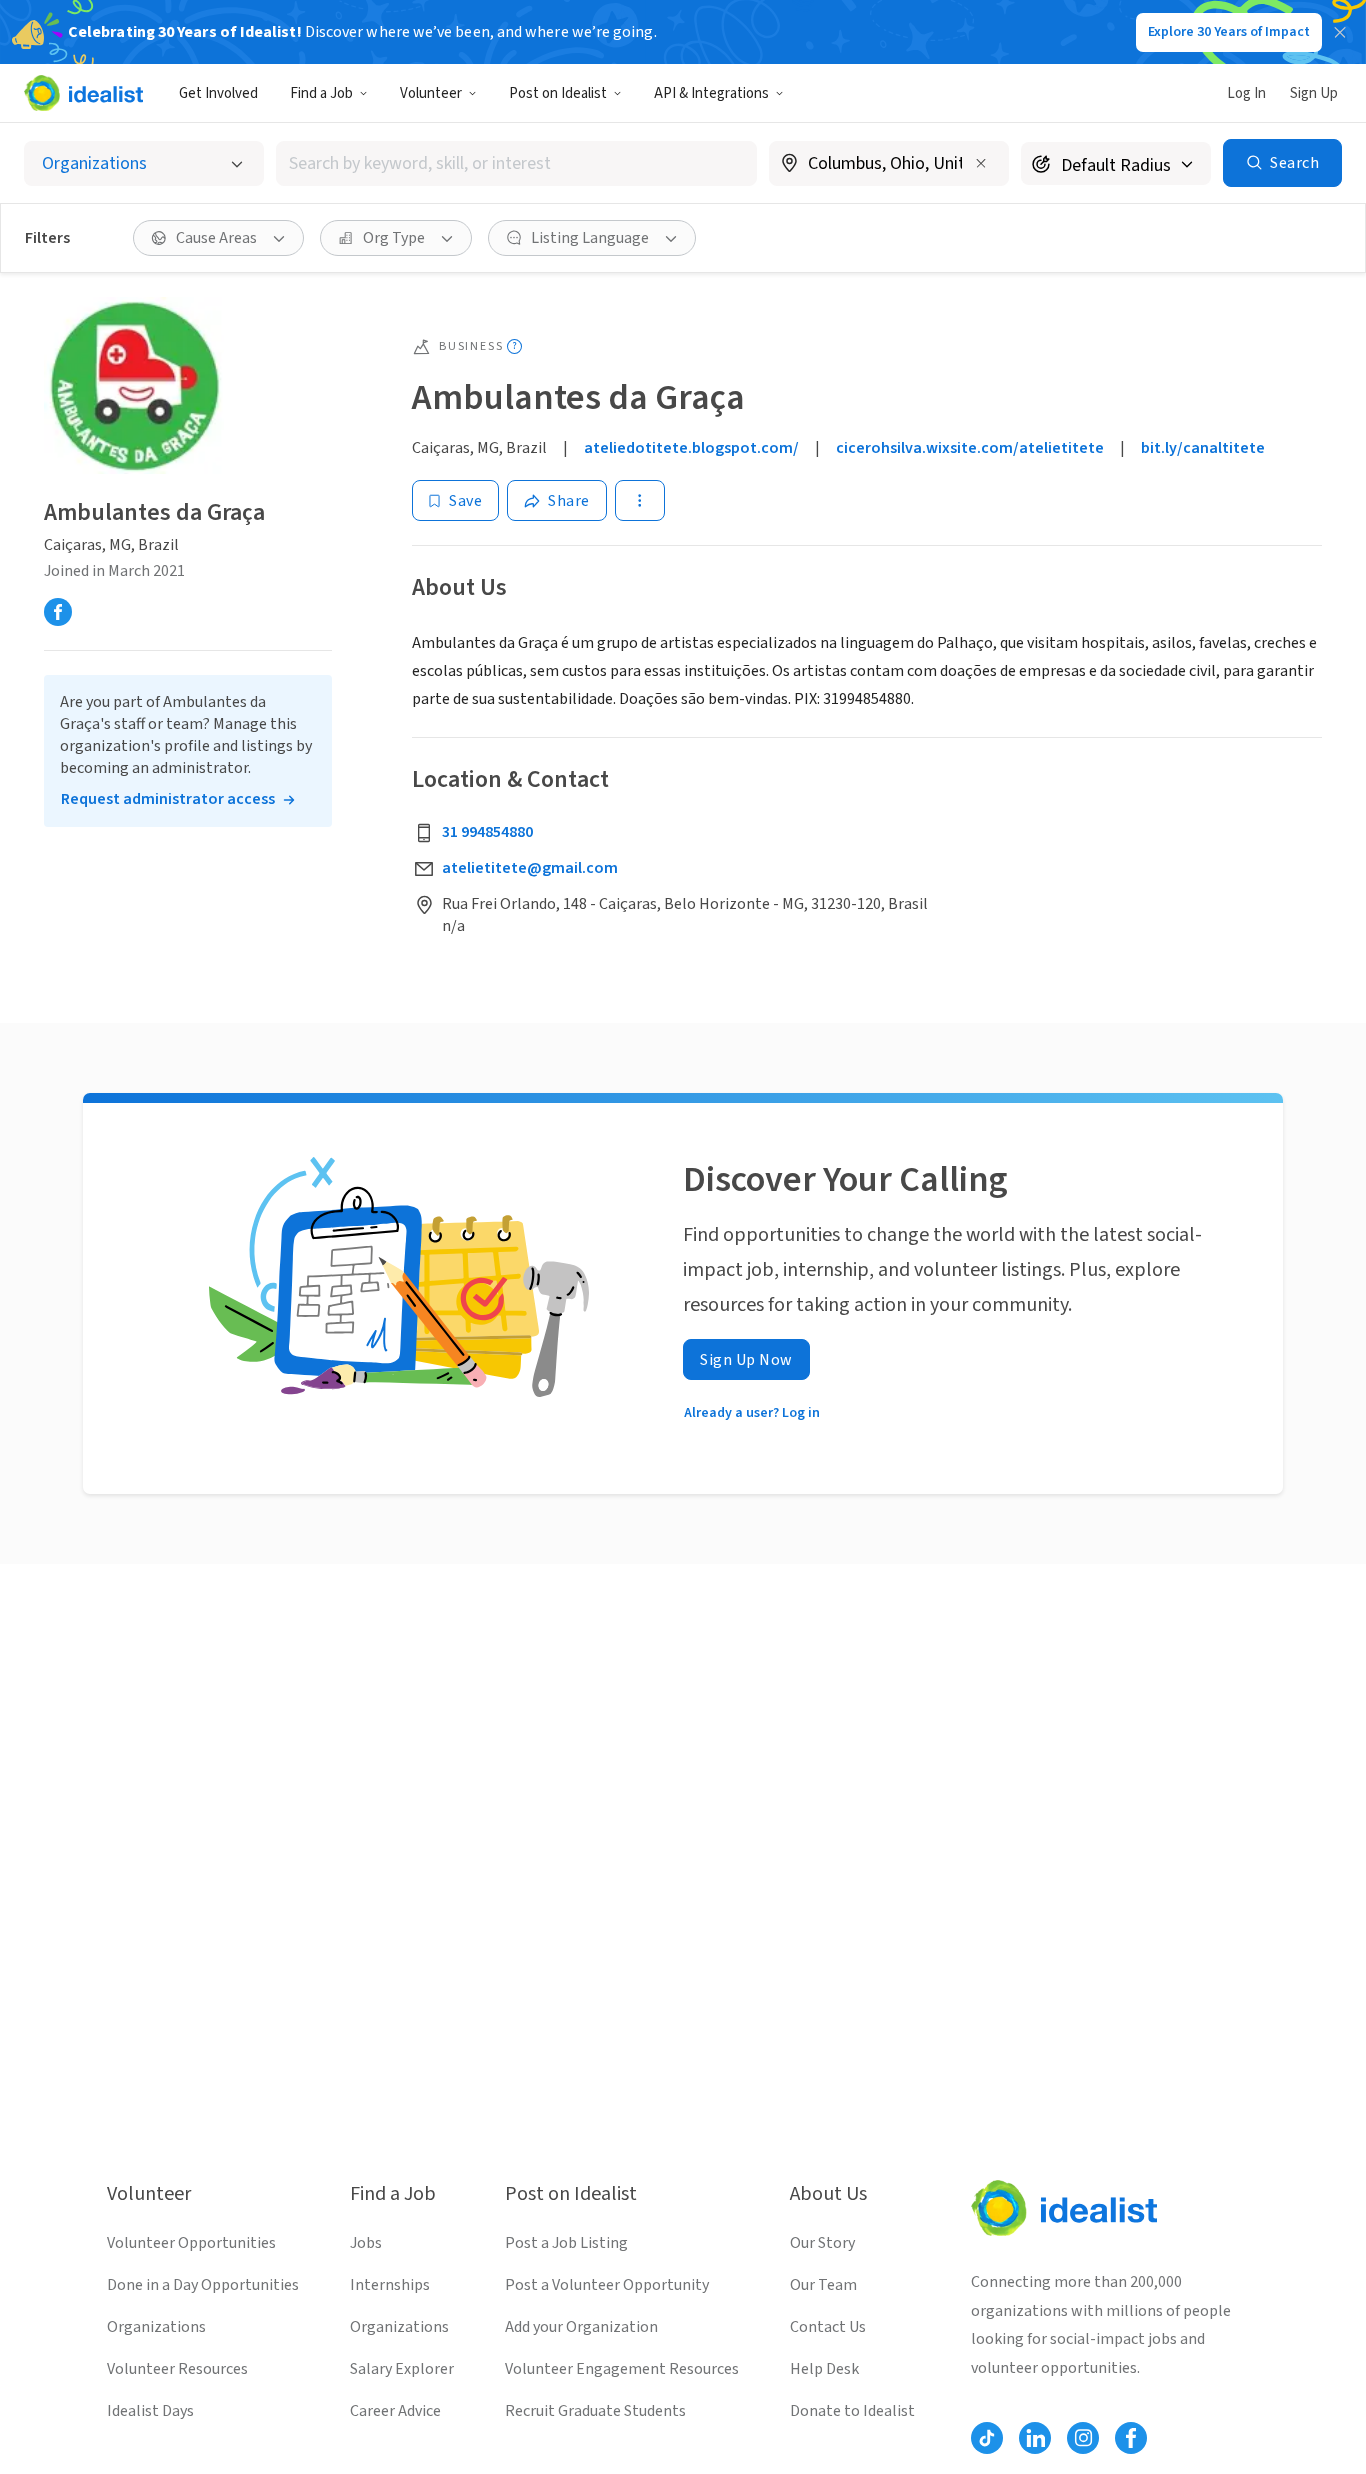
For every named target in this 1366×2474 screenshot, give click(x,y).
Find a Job (321, 93)
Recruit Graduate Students (595, 2411)
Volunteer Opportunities (191, 2243)
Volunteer (431, 93)
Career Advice (395, 2411)
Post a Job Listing (566, 2243)
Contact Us (828, 2327)
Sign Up (1314, 93)
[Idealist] (83, 93)
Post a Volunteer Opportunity (607, 2285)
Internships (390, 2285)
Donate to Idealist (852, 2411)
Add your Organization (581, 2327)
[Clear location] (981, 163)
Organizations (156, 2327)
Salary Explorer (402, 2369)
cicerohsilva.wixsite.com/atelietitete (970, 448)
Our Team (823, 2285)
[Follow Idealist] (987, 2438)
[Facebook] (58, 613)
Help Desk (824, 2369)
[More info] (889, 165)
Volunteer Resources (177, 2369)
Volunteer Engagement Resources (622, 2369)
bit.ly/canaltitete (1203, 448)
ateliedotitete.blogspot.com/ (691, 448)
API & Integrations (711, 93)
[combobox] (516, 163)
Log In (1246, 93)
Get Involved (218, 93)
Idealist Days (150, 2411)
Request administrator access (168, 800)
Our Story (822, 2243)
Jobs (366, 2243)
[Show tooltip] (514, 346)
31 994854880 (487, 832)
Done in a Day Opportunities (203, 2285)
